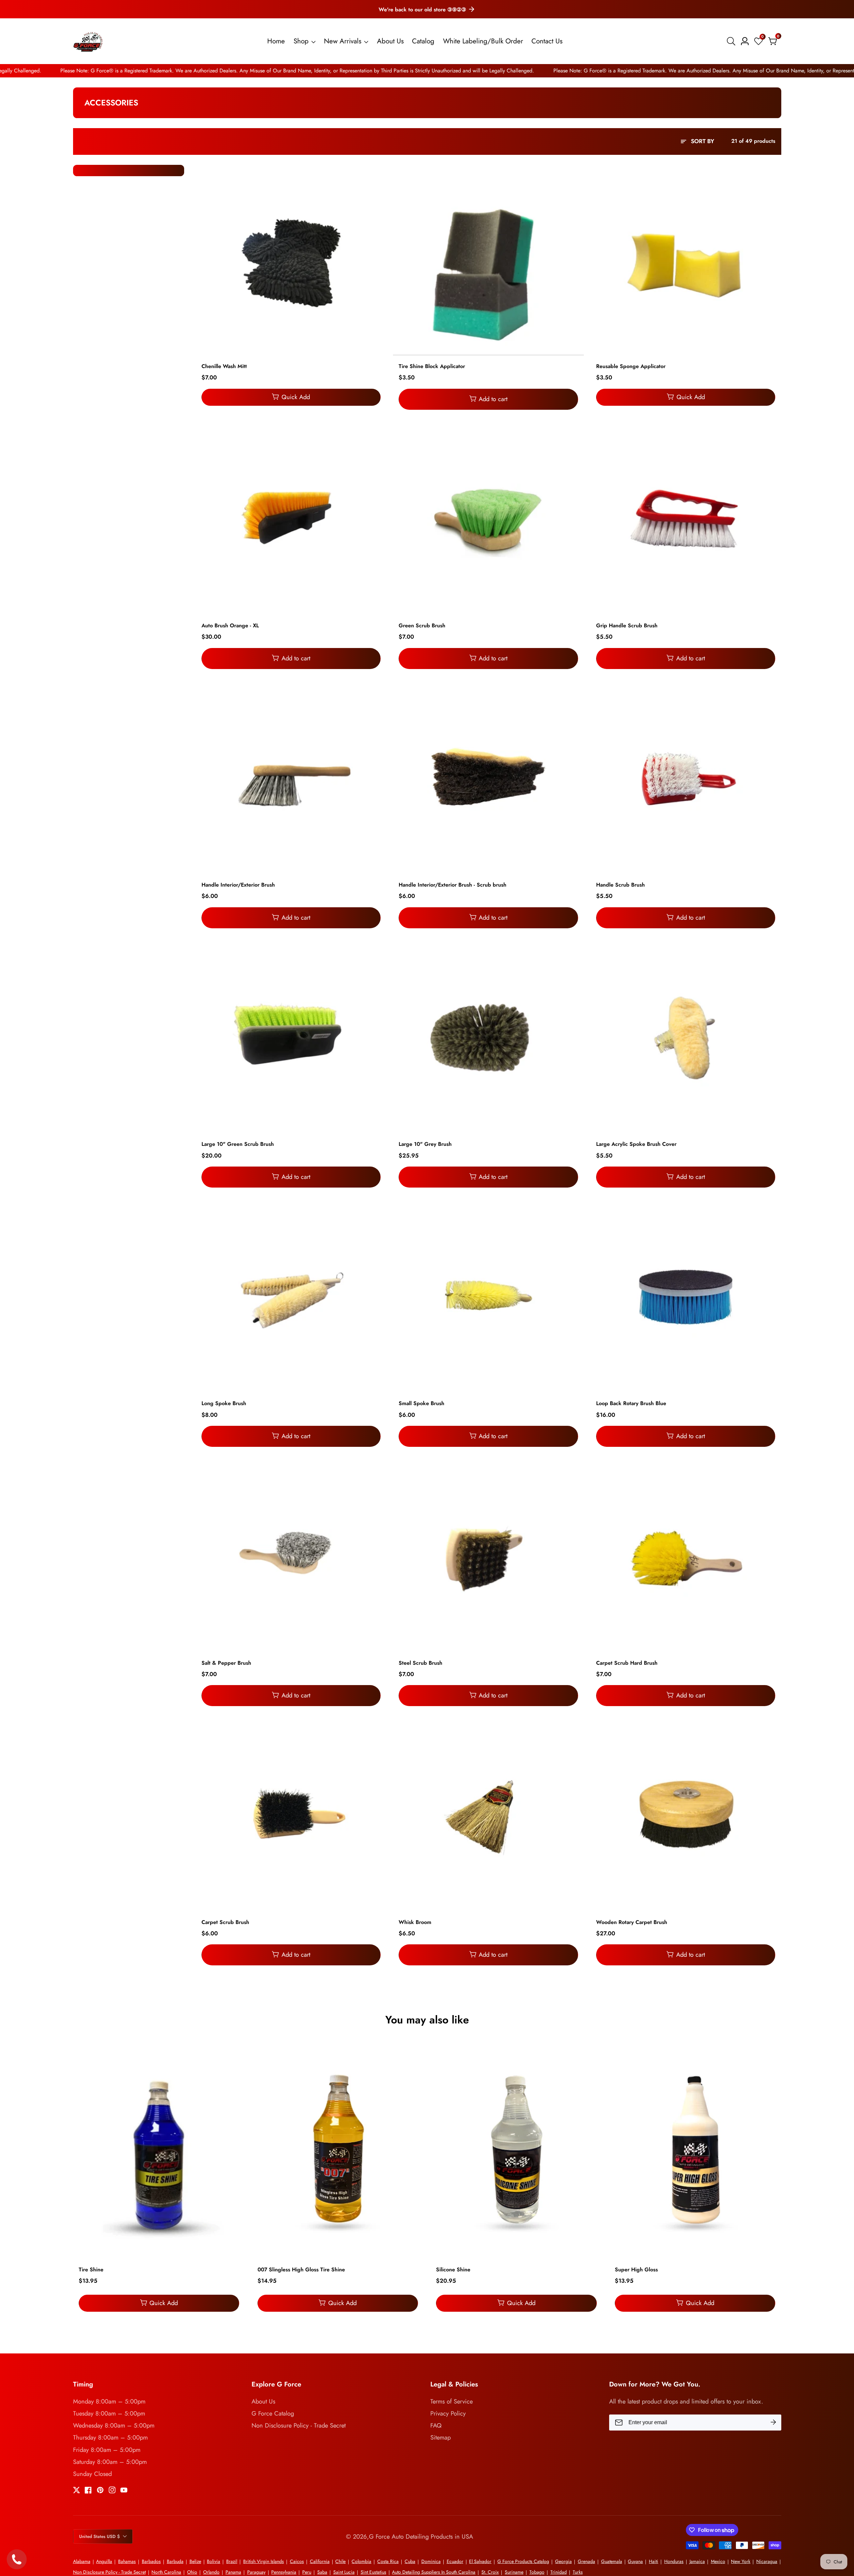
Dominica (431, 2561)
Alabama (82, 2561)
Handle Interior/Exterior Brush (238, 885)
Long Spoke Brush (224, 1404)
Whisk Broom (415, 1922)
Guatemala (612, 2561)
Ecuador (455, 2561)
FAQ (436, 2425)
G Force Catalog (273, 2413)
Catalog (423, 41)
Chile (340, 2561)
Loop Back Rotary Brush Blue (631, 1404)
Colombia (361, 2561)
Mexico (718, 2561)
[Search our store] (732, 41)
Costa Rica (388, 2561)
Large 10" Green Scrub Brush (238, 1144)
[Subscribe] (773, 2423)
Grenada (586, 2561)
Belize (195, 2561)
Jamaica (697, 2561)
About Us (390, 41)
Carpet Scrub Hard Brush (627, 1663)
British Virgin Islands (264, 2561)
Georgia (563, 2561)
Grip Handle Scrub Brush (627, 626)
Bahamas (127, 2561)
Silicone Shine (453, 2270)
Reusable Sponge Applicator (631, 367)
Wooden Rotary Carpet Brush (632, 1922)
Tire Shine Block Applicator (432, 367)
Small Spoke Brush (421, 1404)
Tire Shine (91, 2270)
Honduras (674, 2561)
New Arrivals (343, 41)
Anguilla (104, 2561)
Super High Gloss (636, 2270)
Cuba (410, 2561)
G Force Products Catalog (523, 2561)
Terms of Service (452, 2401)
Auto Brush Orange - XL (230, 626)
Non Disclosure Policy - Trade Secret (299, 2425)
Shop (301, 41)
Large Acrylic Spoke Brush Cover (636, 1144)
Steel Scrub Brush (420, 1663)
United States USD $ (100, 2536)
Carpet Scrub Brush (225, 1922)
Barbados (151, 2561)
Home (276, 41)
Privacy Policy (448, 2413)
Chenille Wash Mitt (224, 367)
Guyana (635, 2561)
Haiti (654, 2561)
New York (741, 2561)
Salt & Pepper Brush (226, 1663)
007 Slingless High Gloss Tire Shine (301, 2270)
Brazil (232, 2561)
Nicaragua (767, 2561)
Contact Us (547, 41)
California (320, 2561)
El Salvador (480, 2561)
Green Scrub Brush (422, 626)
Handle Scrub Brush (620, 885)
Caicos (297, 2561)
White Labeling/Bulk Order (483, 41)
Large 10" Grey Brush (425, 1144)
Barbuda (175, 2561)
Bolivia (213, 2561)
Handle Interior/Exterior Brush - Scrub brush (453, 885)
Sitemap (441, 2437)
